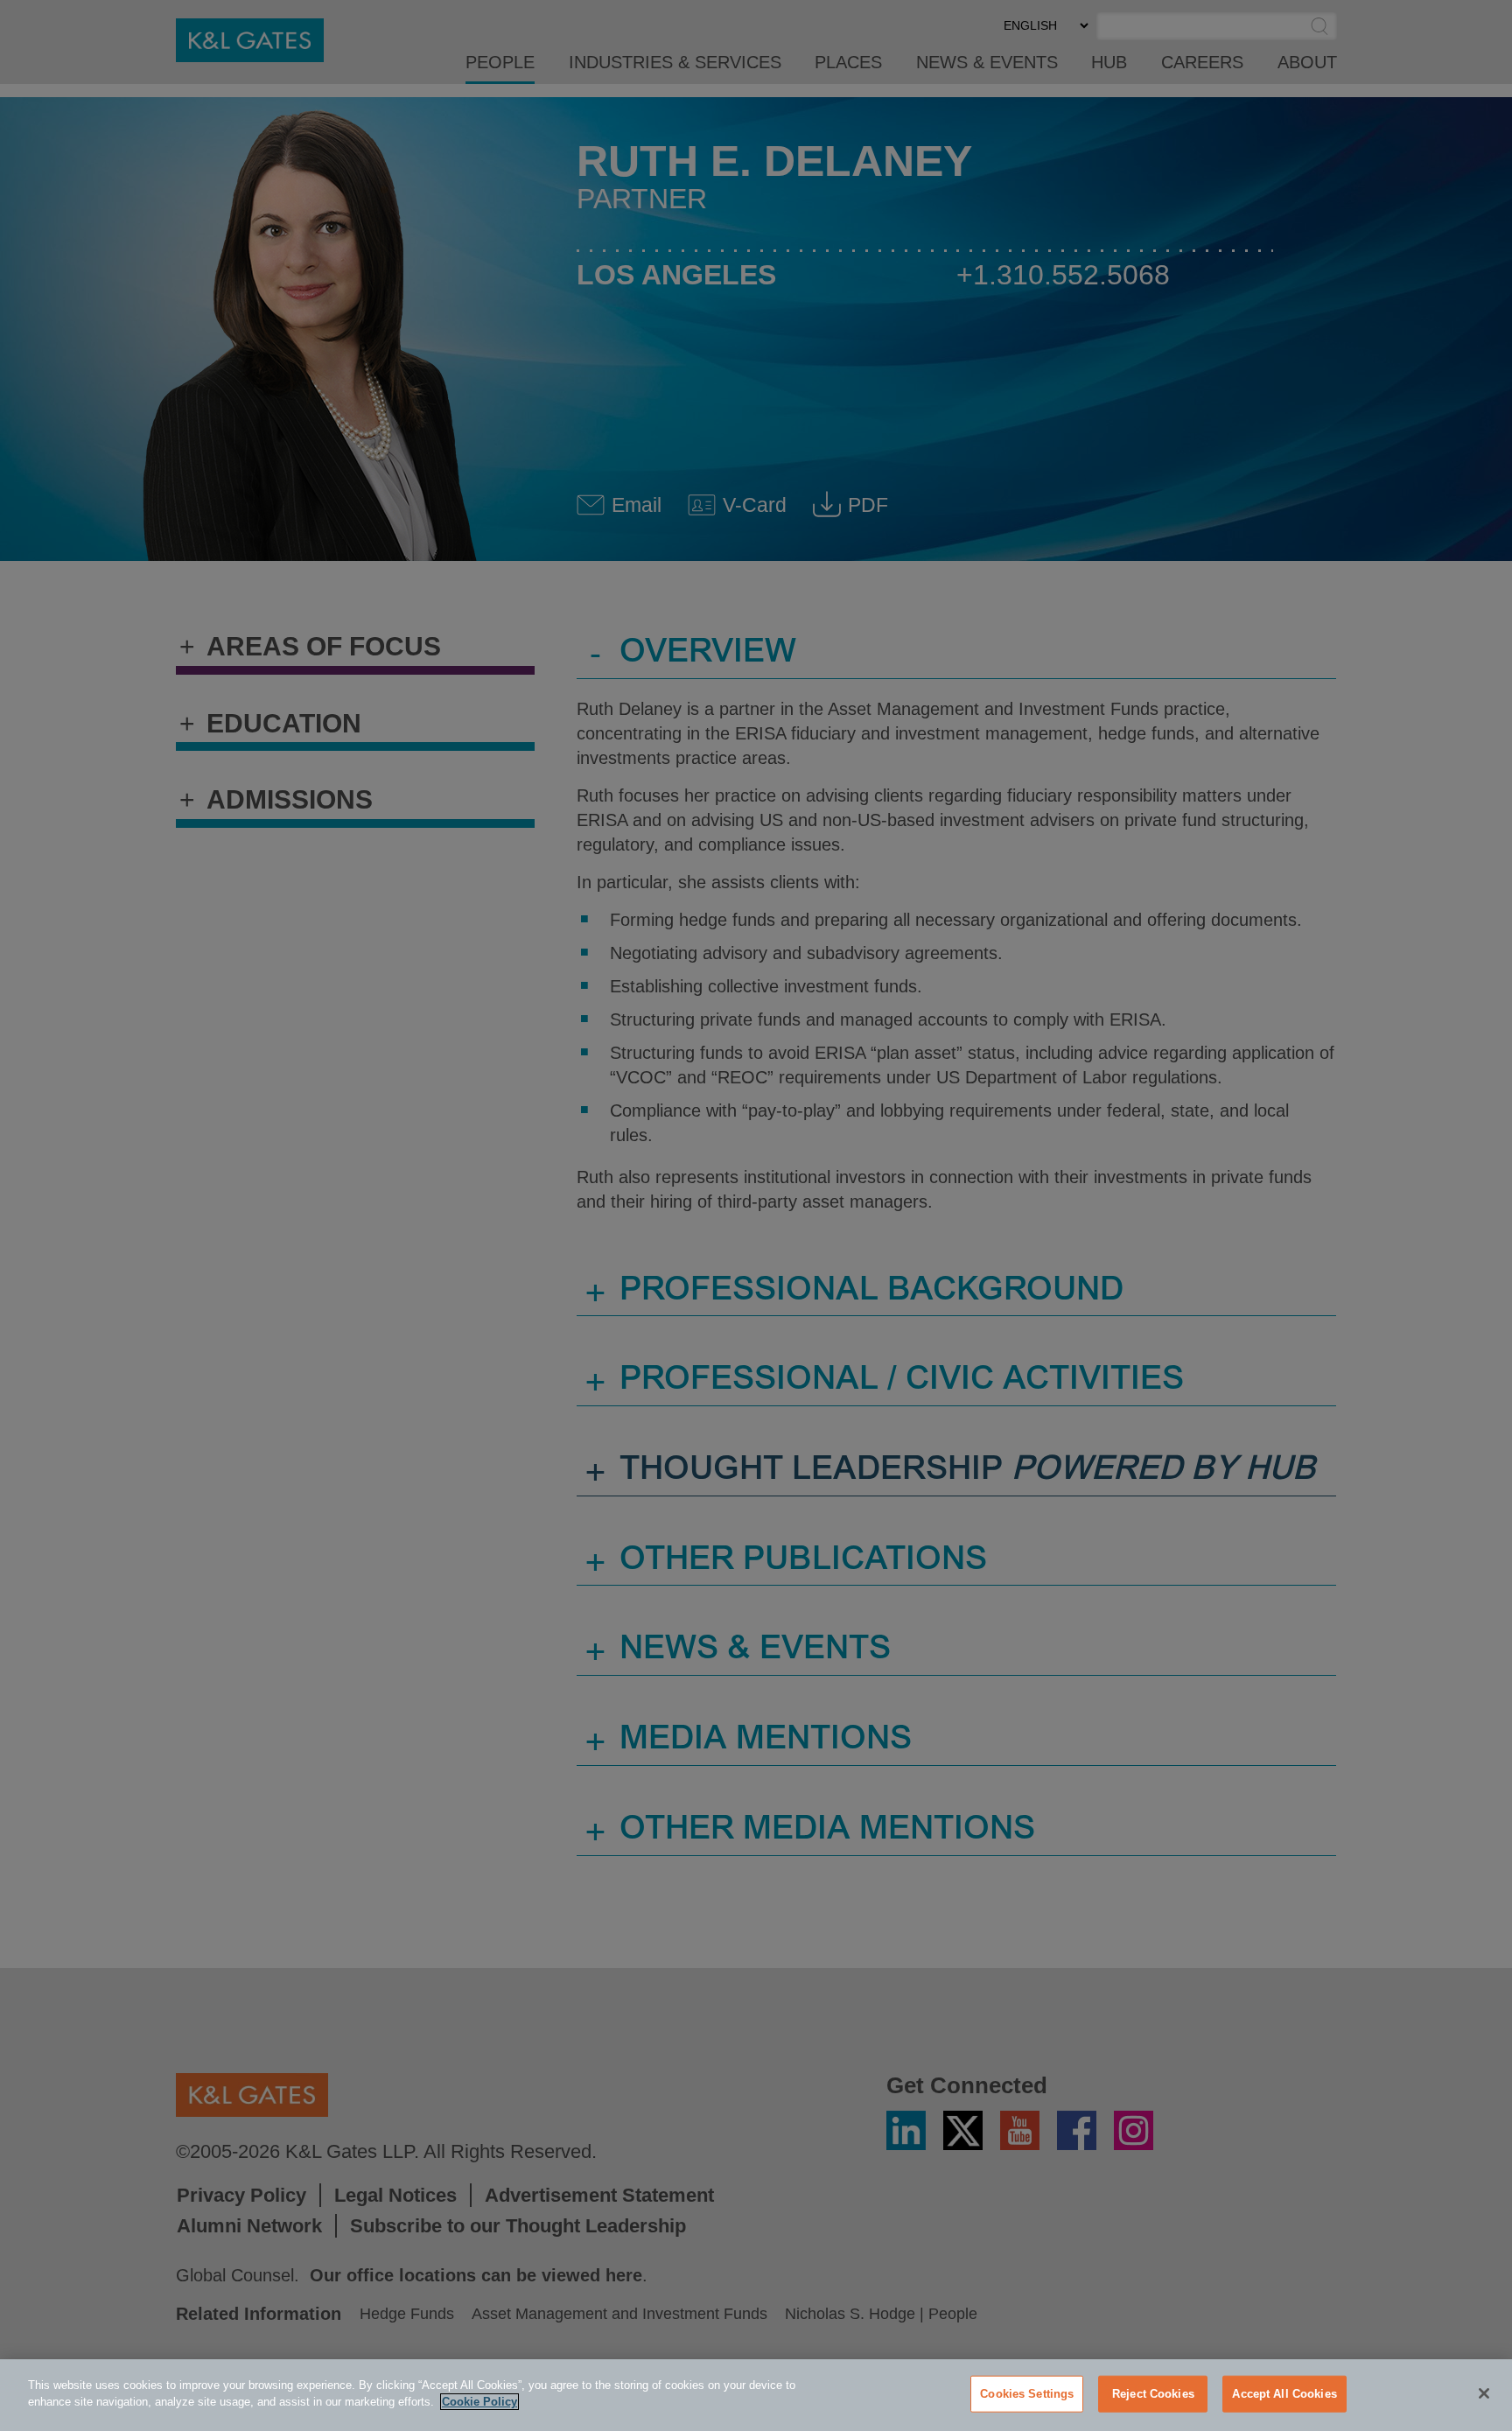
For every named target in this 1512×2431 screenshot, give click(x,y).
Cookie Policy (479, 2402)
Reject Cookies (1153, 2394)
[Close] (1484, 2393)
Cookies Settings (1027, 2394)
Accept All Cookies (1284, 2394)
